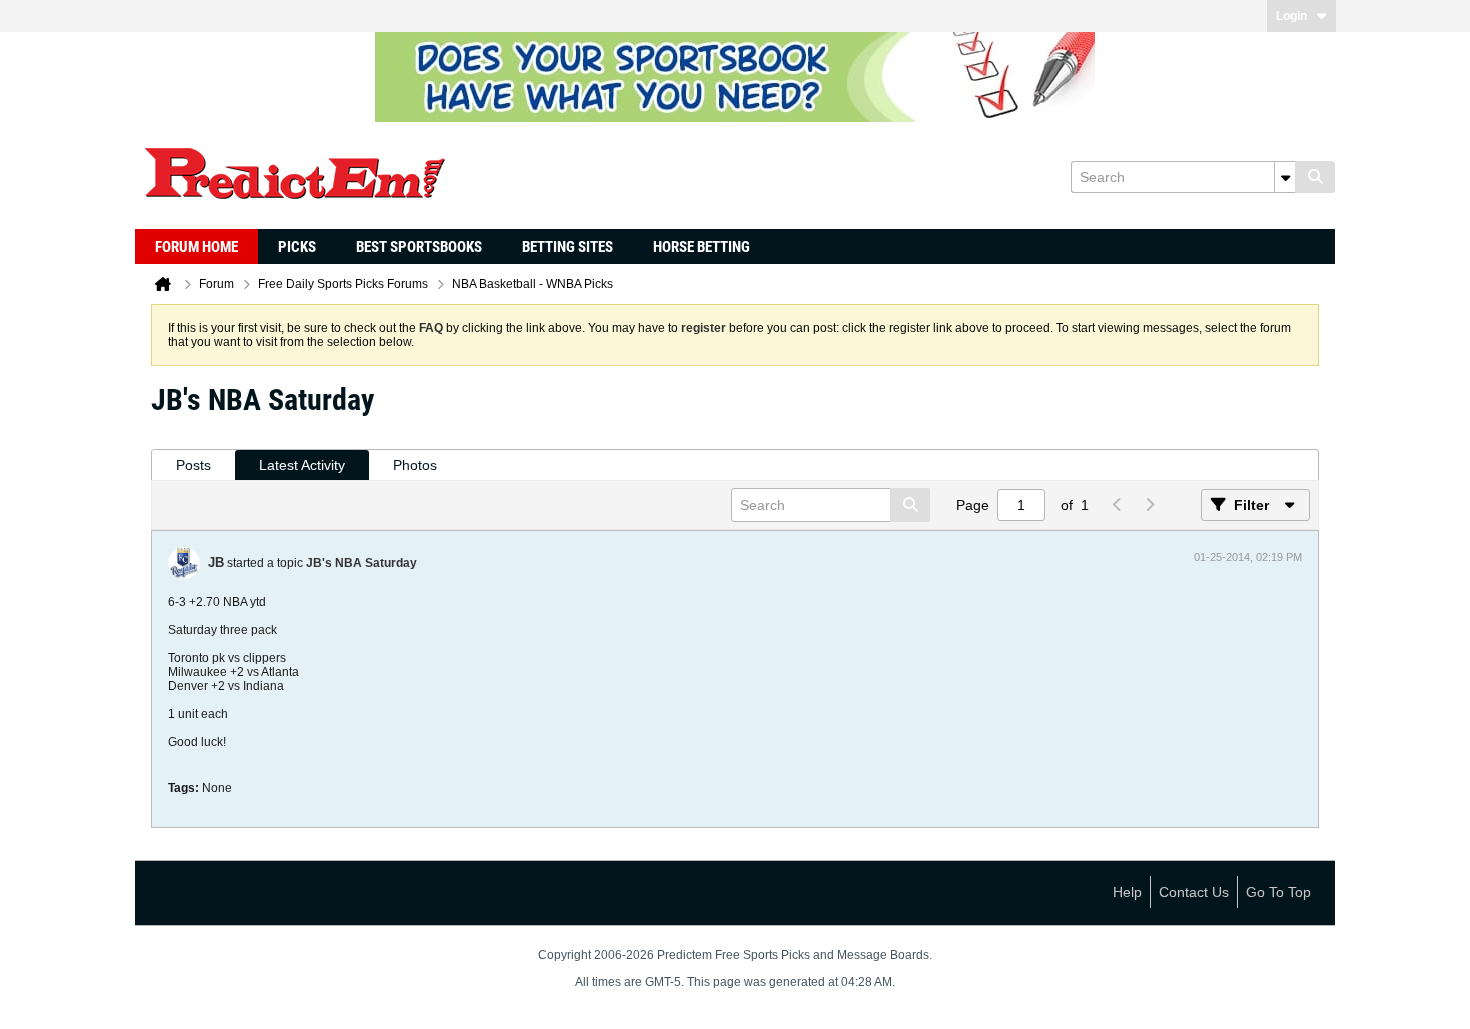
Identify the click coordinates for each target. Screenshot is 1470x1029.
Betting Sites (567, 247)
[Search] (1315, 177)
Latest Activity (302, 465)
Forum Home (196, 247)
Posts (193, 465)
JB (216, 562)
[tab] (193, 465)
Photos (415, 465)
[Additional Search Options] (1285, 177)
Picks (297, 247)
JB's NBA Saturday (361, 563)
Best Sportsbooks (419, 247)
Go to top (1278, 892)
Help (1127, 892)
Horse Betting (701, 247)
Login (1291, 16)
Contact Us (1194, 892)
